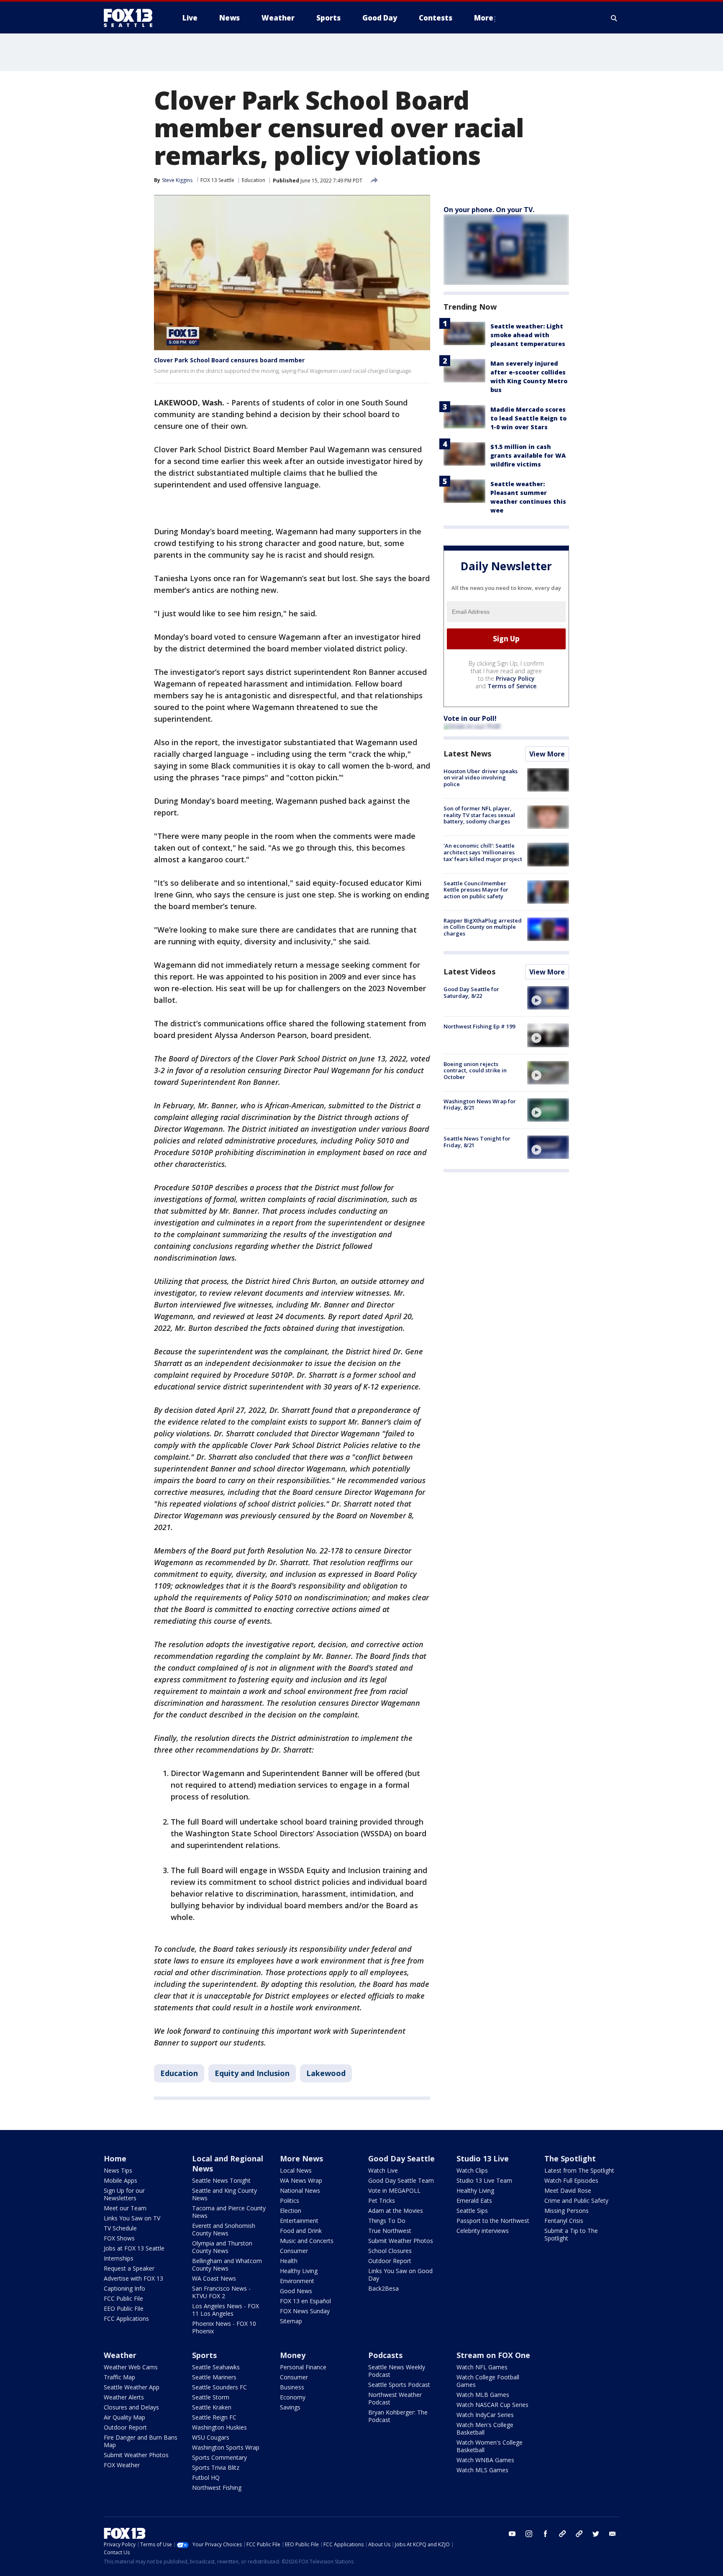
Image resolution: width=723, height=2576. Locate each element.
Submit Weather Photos (401, 2241)
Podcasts (385, 2355)
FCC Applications (126, 2318)
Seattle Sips (472, 2211)
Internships (119, 2258)
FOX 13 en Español (305, 2301)
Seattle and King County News (224, 2194)
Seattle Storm (211, 2397)
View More (547, 754)
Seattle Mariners (214, 2377)
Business (292, 2387)
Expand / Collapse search (614, 18)
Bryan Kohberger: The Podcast (398, 2416)
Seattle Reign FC (214, 2417)
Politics (290, 2200)
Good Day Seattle (401, 2158)
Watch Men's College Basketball (485, 2429)
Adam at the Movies (396, 2211)
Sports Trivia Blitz (216, 2467)
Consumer (294, 2251)
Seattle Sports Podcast (399, 2385)
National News (300, 2190)
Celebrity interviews (483, 2231)
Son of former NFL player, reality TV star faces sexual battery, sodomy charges (479, 815)
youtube (512, 2534)
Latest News (467, 754)
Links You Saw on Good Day (400, 2275)
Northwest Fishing (217, 2488)
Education (254, 180)
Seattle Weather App (132, 2387)
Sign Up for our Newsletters (124, 2194)
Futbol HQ (206, 2477)
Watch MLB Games (483, 2395)
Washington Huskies (219, 2427)
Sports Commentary (219, 2457)
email (613, 2534)
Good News (296, 2291)
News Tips (118, 2170)
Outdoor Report (390, 2261)
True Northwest (390, 2231)
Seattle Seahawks (216, 2367)
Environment (297, 2281)
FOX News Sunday (305, 2311)
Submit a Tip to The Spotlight (571, 2234)
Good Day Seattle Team (401, 2180)
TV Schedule (120, 2228)
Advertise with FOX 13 (133, 2278)
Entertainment (299, 2221)
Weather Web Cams (131, 2367)
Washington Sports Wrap (226, 2447)
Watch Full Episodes (571, 2180)
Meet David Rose (568, 2190)
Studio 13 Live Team (484, 2180)
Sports (204, 2355)
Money (293, 2355)
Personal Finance (303, 2367)
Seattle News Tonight (221, 2180)
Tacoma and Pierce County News (229, 2212)
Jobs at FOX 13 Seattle (134, 2248)
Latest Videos (469, 971)
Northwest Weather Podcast (395, 2398)
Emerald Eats (474, 2200)
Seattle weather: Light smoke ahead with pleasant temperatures (528, 335)
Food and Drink (301, 2231)
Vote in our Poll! (470, 718)
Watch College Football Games (488, 2381)
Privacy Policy (515, 678)
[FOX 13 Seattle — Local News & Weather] (131, 18)
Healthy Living (299, 2271)
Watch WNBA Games (485, 2460)
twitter (596, 2534)
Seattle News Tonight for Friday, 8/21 (477, 1142)
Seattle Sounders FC (219, 2387)
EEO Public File (124, 2308)
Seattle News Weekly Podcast (397, 2371)
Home (115, 2158)
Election (291, 2211)
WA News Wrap (301, 2180)
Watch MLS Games (482, 2470)
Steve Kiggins (177, 180)
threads (579, 2534)
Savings (290, 2407)
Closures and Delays (131, 2407)
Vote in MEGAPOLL (394, 2190)
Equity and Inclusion (252, 2073)
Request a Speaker (129, 2268)
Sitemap (291, 2321)
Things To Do (387, 2221)
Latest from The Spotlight (579, 2170)
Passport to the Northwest (493, 2221)
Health (289, 2261)
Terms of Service (512, 686)
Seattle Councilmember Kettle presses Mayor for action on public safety (476, 890)
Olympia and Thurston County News (222, 2247)
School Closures (390, 2251)
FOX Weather (122, 2465)
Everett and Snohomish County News (224, 2229)
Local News (296, 2170)
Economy (293, 2397)
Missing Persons (567, 2211)
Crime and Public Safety (576, 2200)
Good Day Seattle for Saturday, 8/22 (471, 992)
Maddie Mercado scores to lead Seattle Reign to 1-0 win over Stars (528, 418)
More (484, 18)
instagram (529, 2534)
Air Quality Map (124, 2417)
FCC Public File (123, 2298)
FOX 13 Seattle (217, 180)
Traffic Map (119, 2377)
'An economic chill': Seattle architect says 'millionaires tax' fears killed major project (483, 852)
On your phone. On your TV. (489, 210)
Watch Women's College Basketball (490, 2446)
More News (301, 2158)
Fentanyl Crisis (564, 2221)
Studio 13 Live (483, 2158)
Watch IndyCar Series (485, 2415)
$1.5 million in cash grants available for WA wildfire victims (528, 455)
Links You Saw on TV (132, 2218)
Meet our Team (125, 2208)
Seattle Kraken (212, 2407)
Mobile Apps (120, 2180)
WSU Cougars (211, 2437)
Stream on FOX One (493, 2355)
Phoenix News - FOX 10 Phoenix (224, 2327)
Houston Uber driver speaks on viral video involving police (481, 778)
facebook (546, 2534)
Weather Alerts (124, 2397)
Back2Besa (383, 2288)
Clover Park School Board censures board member (229, 360)
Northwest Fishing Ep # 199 (479, 1026)
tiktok (562, 2534)
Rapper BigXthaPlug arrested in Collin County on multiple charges (483, 927)
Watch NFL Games (482, 2367)
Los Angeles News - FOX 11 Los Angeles (226, 2310)
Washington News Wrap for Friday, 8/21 (480, 1105)
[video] (548, 998)
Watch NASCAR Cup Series (492, 2405)
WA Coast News (214, 2278)
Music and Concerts (307, 2241)
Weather (120, 2355)
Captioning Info (124, 2288)
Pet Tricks (382, 2200)
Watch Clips (472, 2170)
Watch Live (383, 2170)
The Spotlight (570, 2158)
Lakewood (326, 2073)
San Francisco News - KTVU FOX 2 (221, 2292)
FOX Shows (119, 2238)
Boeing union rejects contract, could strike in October (475, 1070)
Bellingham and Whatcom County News (227, 2265)
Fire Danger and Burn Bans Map (141, 2441)
